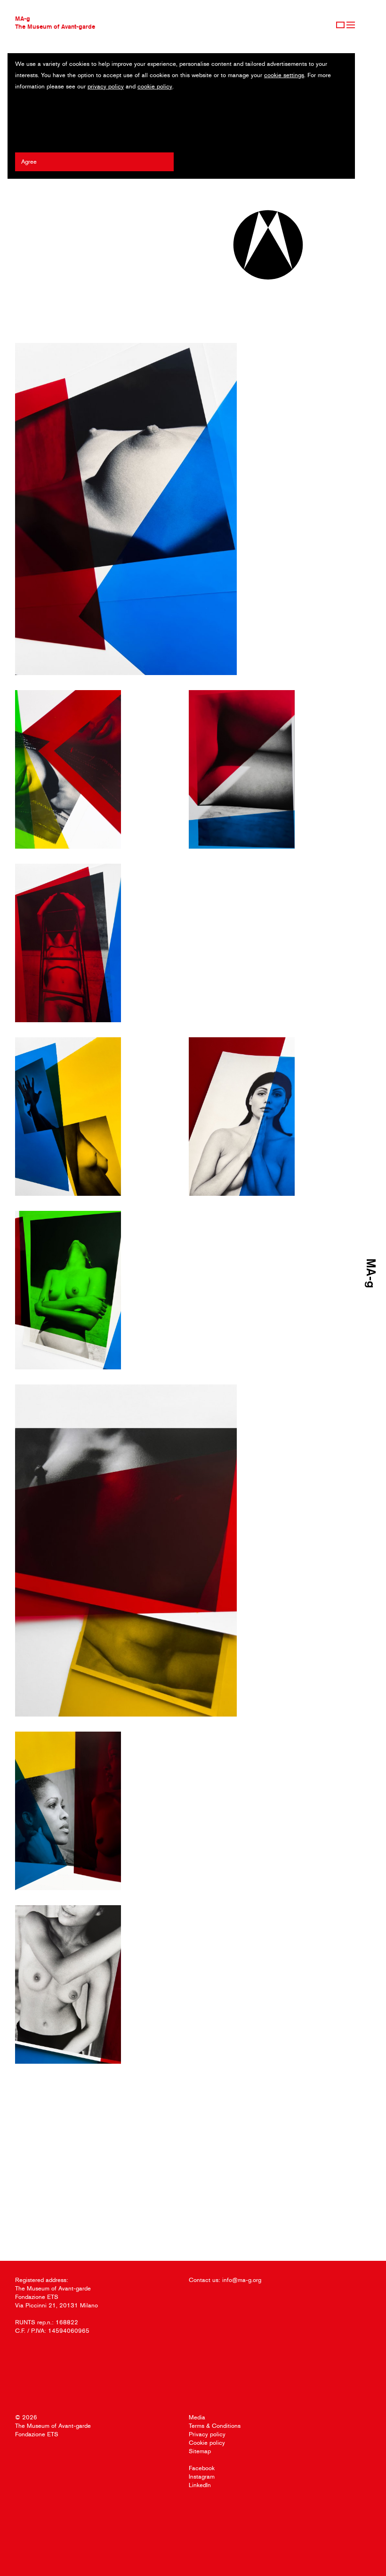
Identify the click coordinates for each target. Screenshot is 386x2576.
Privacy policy (207, 2434)
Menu (351, 25)
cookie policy (155, 86)
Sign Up (340, 25)
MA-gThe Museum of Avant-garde (55, 22)
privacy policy (106, 86)
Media (197, 2417)
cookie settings (284, 75)
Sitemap (200, 2451)
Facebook (202, 2468)
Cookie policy (207, 2443)
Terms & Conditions (215, 2426)
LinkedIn (200, 2485)
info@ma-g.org (242, 2280)
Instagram (202, 2477)
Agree (29, 162)
